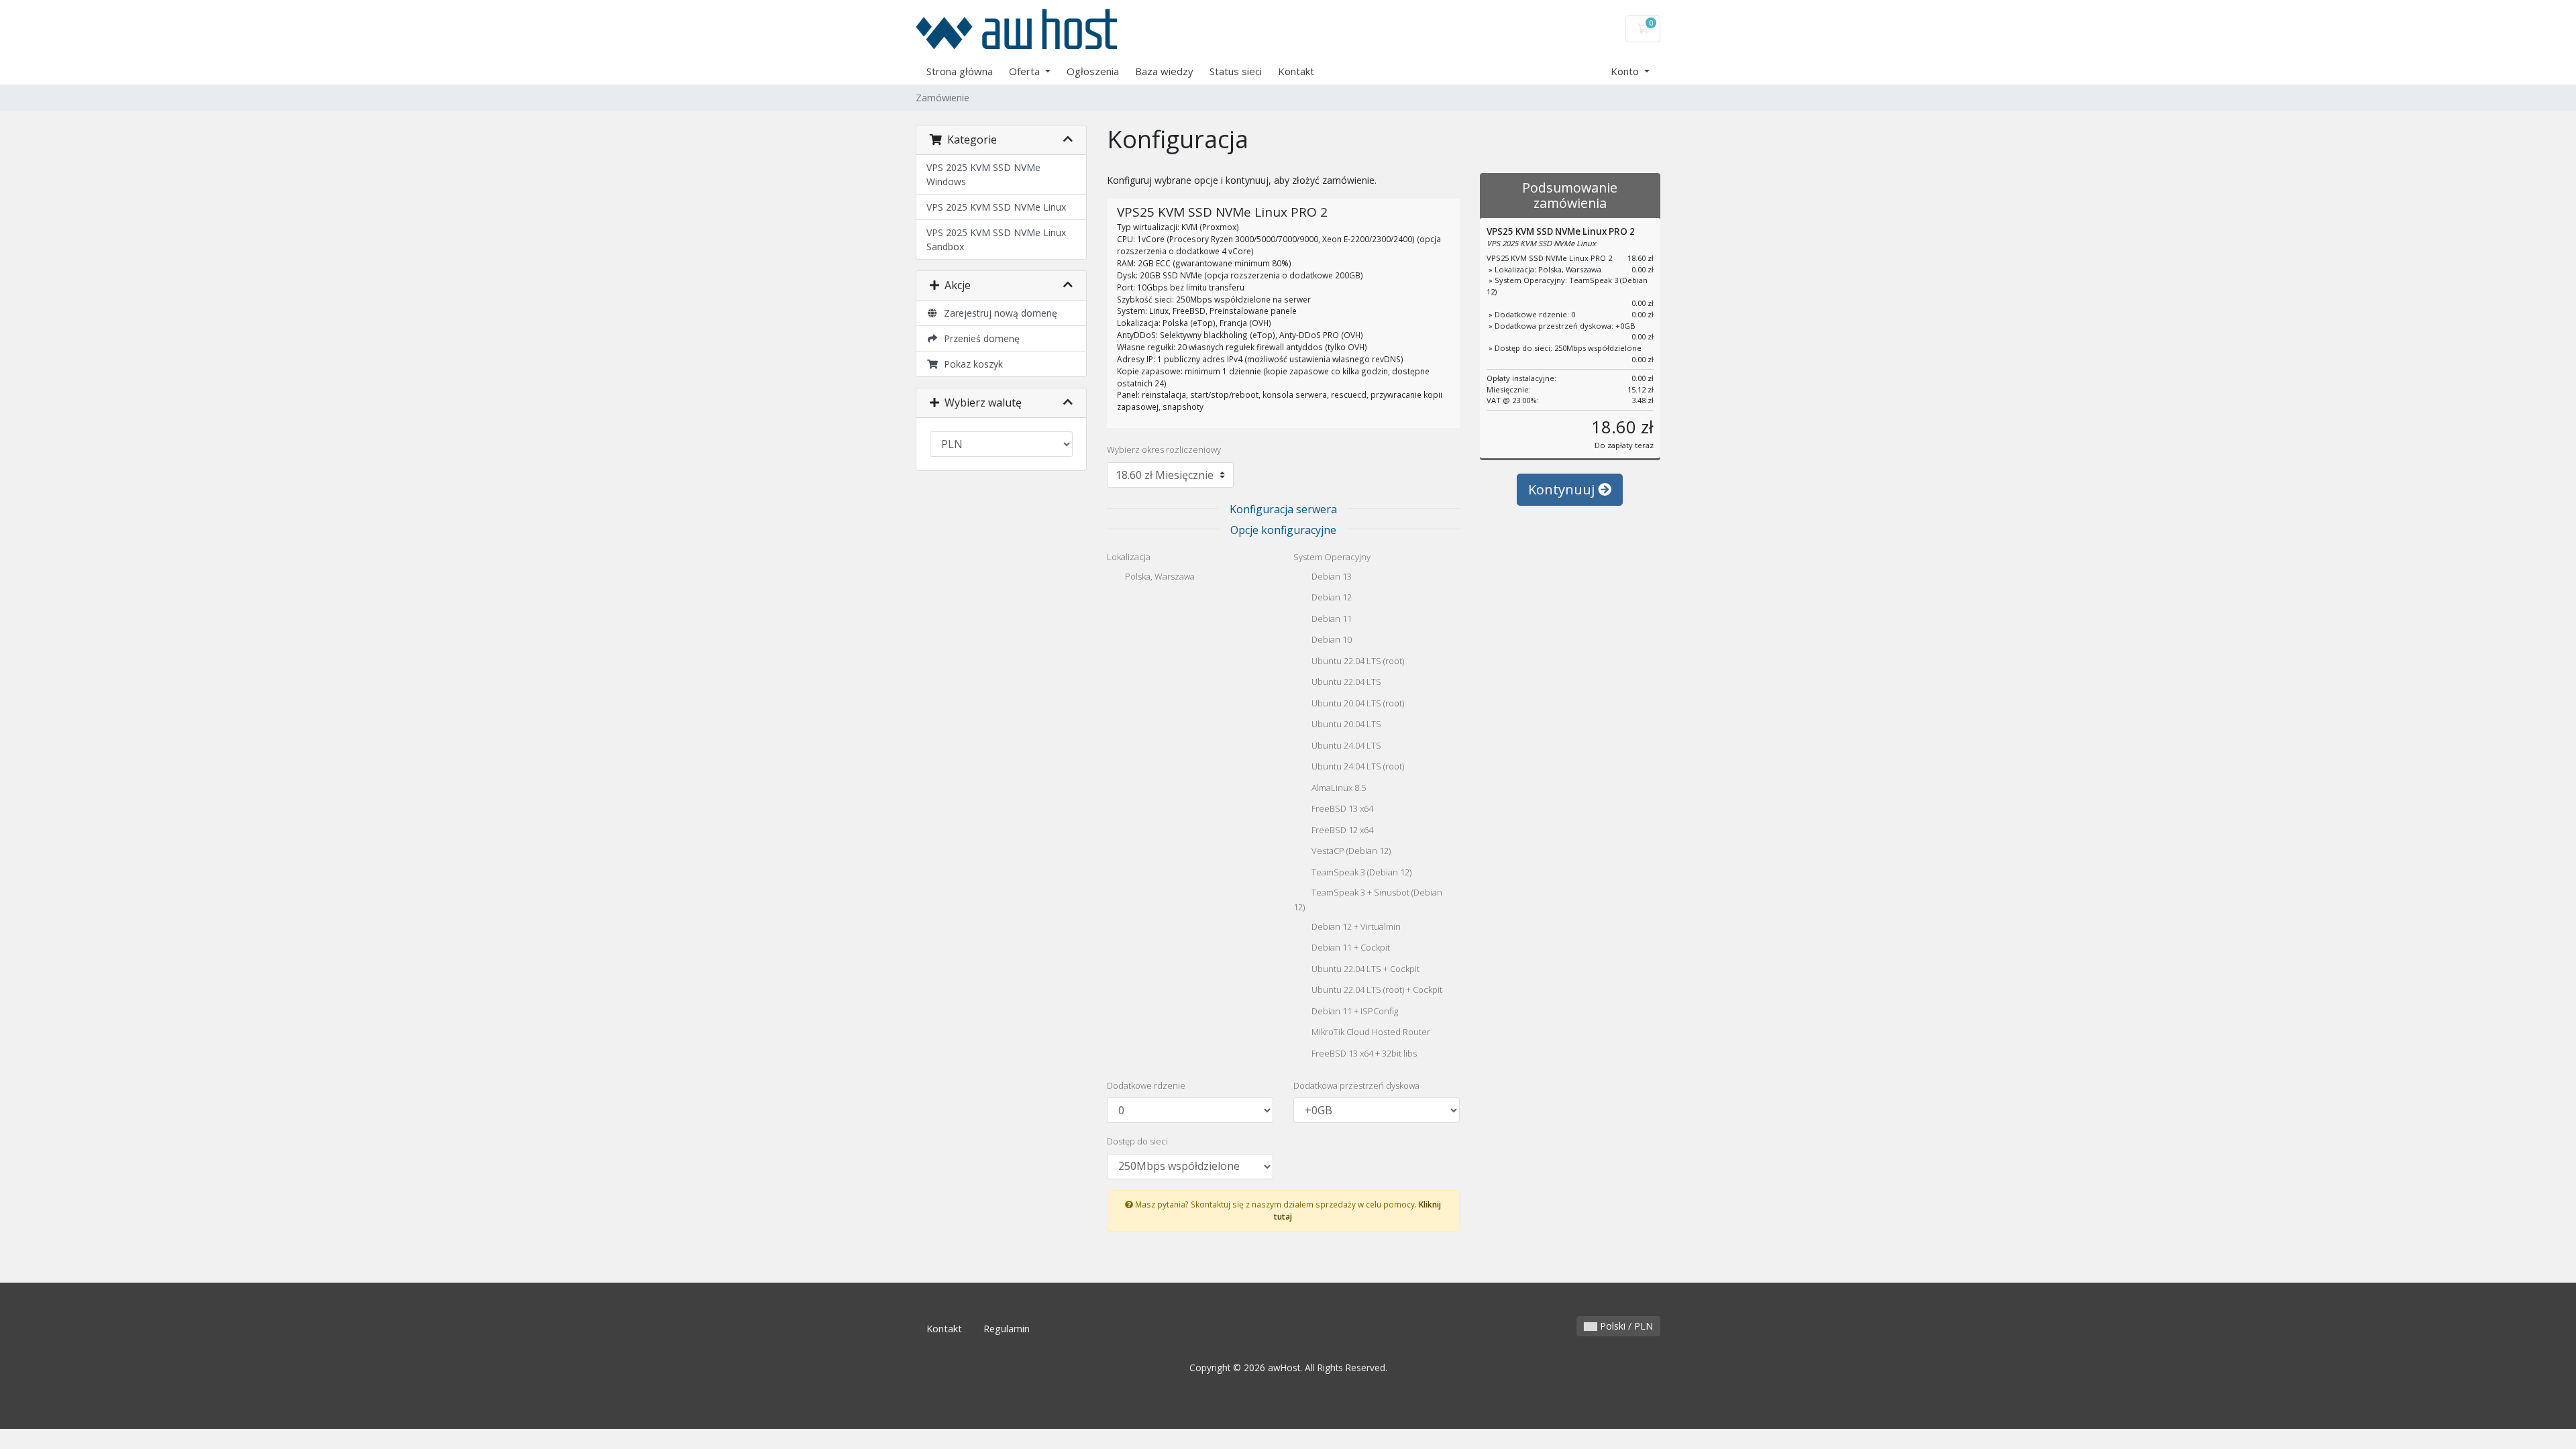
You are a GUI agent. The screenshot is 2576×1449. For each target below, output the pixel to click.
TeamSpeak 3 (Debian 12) (1360, 872)
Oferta (1026, 71)
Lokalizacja (1129, 557)
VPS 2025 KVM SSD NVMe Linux (996, 207)
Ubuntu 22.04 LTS (1345, 682)
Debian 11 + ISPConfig (1354, 1011)
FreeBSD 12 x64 (1341, 830)
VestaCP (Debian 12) (1350, 851)
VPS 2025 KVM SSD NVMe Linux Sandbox (996, 239)
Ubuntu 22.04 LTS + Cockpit (1364, 969)
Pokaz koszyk (971, 364)
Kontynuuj (1563, 489)
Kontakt (1296, 71)
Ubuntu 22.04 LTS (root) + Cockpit (1376, 990)
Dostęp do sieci (1137, 1141)
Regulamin (1007, 1329)
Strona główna (960, 71)
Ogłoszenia (1093, 71)
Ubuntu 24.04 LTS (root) (1357, 767)
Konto (1626, 71)
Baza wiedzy (1164, 71)
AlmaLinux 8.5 (1338, 788)
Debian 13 (1331, 576)
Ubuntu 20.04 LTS (1345, 724)
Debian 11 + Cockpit (1350, 948)
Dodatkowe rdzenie (1146, 1085)
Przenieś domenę (979, 338)
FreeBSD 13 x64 (1341, 809)
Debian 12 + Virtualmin (1355, 926)
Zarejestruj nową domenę (998, 313)
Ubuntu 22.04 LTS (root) (1357, 661)
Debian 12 (1331, 598)
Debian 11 (1331, 619)
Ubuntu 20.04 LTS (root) (1357, 703)
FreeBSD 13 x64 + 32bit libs (1363, 1053)
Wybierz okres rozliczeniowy (1164, 449)
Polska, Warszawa (1159, 576)
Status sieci (1236, 71)
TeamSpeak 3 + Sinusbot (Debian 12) (1368, 900)
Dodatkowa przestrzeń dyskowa (1356, 1085)
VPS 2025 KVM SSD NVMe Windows (983, 174)
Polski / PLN (1625, 1326)
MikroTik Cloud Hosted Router (1370, 1032)
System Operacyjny (1332, 557)
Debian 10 (1331, 640)
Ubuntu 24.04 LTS (1345, 745)
